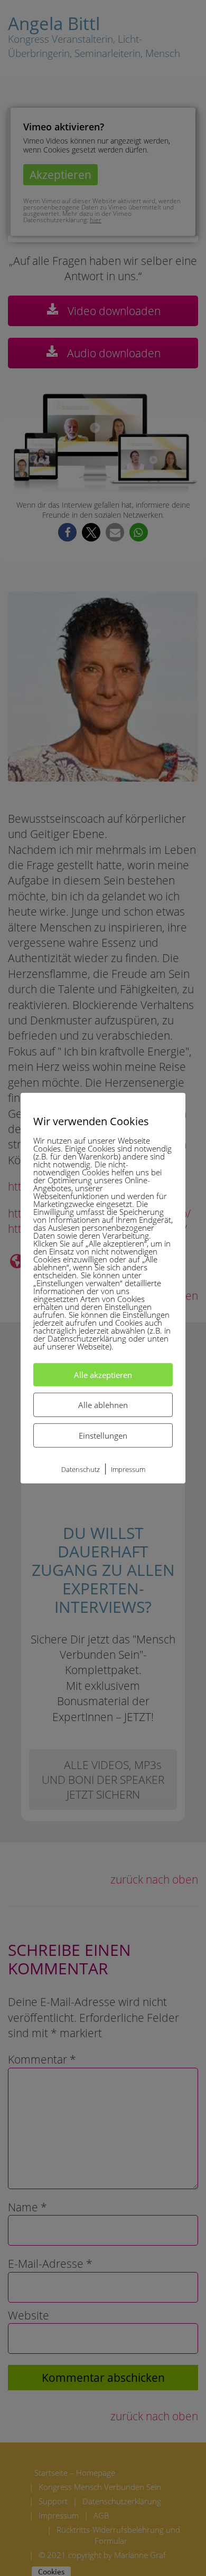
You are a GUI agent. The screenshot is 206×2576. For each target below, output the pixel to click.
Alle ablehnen (103, 1404)
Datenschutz (81, 1469)
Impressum (128, 1469)
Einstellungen (103, 1435)
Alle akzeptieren (103, 1374)
